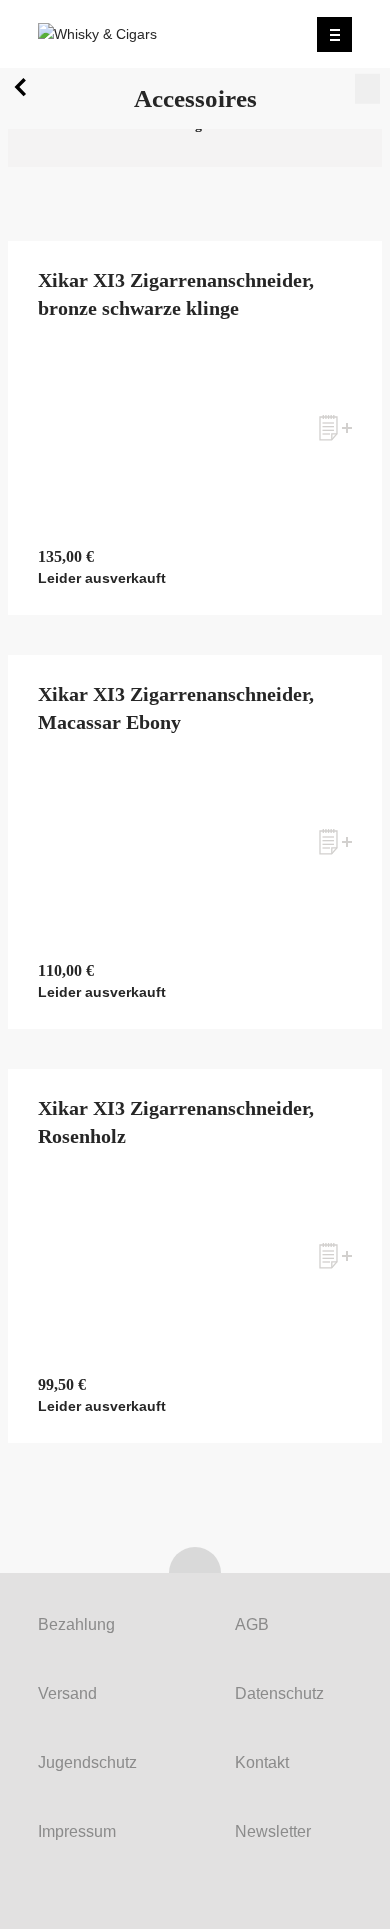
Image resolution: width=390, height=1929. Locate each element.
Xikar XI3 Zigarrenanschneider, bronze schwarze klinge (176, 294)
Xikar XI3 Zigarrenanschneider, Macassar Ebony (176, 708)
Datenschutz (279, 1693)
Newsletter (273, 1831)
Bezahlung (76, 1624)
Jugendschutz (87, 1762)
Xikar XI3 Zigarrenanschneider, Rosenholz (176, 1122)
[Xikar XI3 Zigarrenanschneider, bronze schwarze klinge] (195, 428)
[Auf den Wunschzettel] (335, 428)
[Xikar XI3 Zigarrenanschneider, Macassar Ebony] (195, 842)
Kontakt (262, 1762)
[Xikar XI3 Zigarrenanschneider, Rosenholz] (195, 1256)
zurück (24, 92)
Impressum (77, 1831)
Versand (67, 1693)
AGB (252, 1624)
